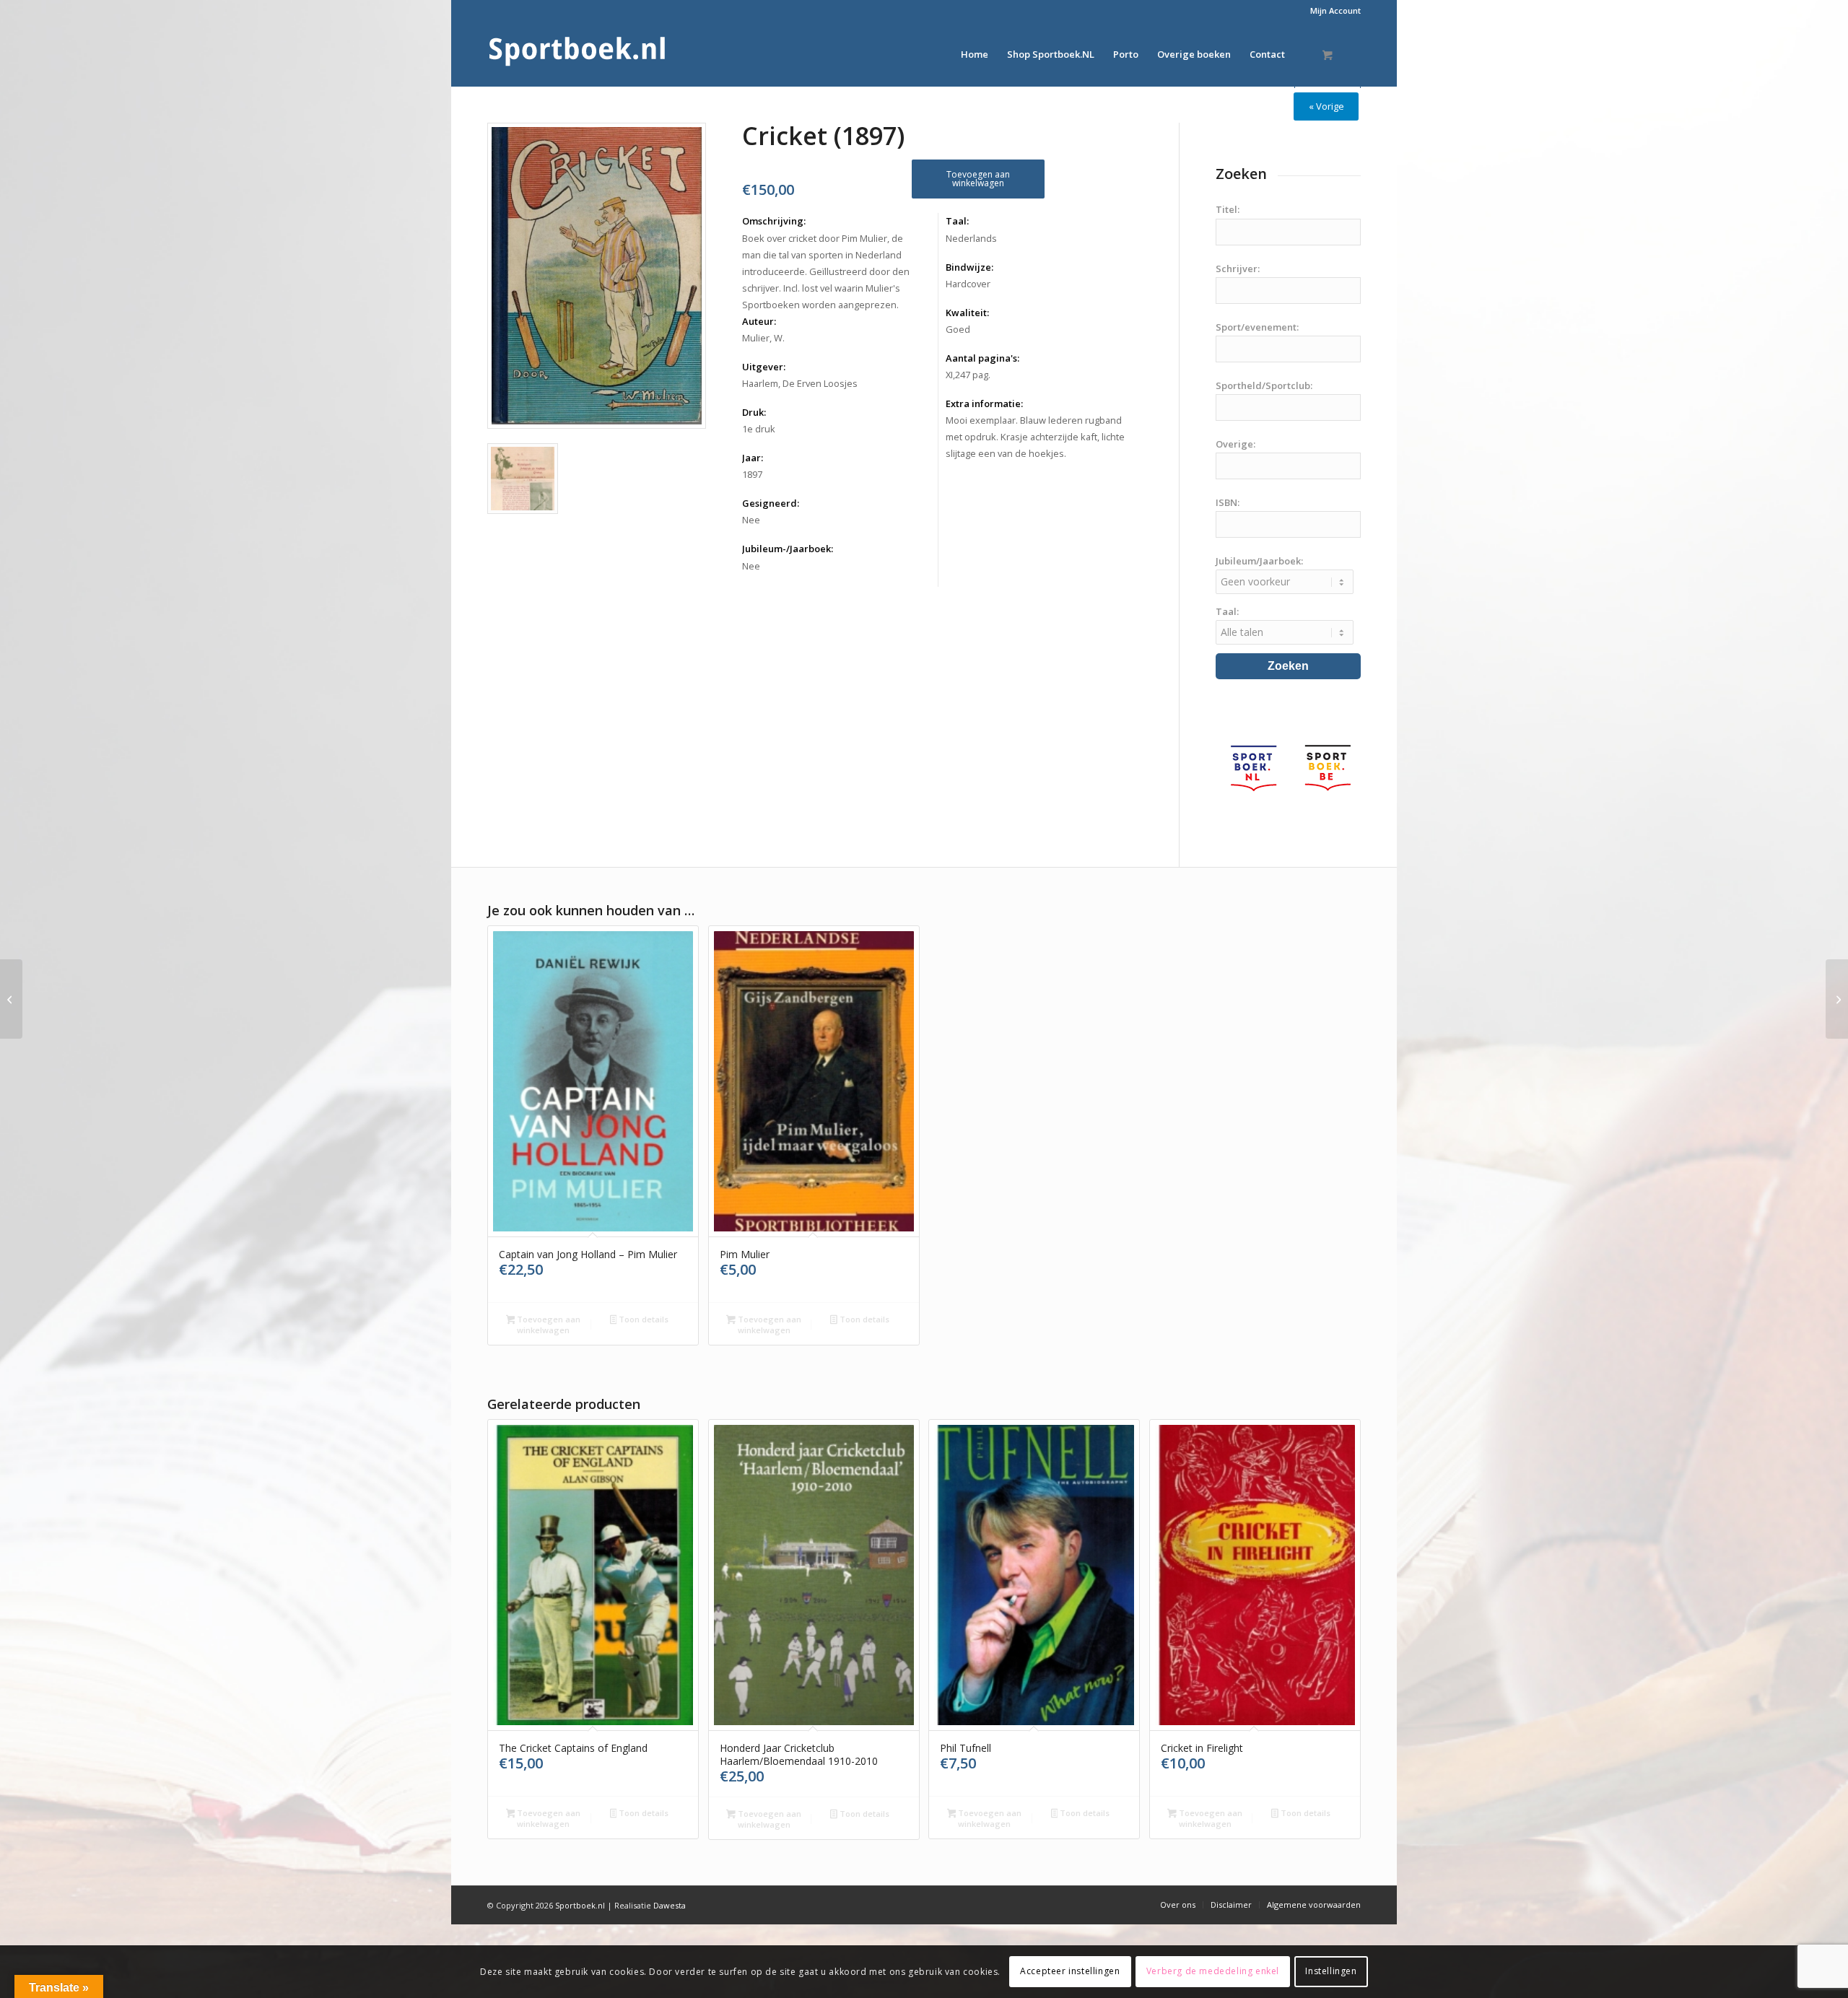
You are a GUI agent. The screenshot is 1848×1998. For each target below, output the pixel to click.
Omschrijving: (774, 221)
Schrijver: (1238, 269)
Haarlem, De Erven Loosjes (800, 383)
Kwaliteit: (967, 313)
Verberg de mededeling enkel (1213, 1971)
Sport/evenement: (1257, 327)
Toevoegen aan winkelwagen (978, 179)
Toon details (642, 1319)
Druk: (754, 412)
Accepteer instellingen (1070, 1971)
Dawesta (670, 1905)
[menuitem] (1332, 11)
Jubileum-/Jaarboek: (788, 549)
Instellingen (1331, 1971)
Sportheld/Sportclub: (1264, 385)
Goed (958, 329)
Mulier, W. (763, 338)
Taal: (957, 221)
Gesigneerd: (771, 503)
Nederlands (971, 238)
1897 (752, 474)
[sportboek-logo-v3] (577, 54)
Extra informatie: (984, 403)
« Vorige (1326, 106)
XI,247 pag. (968, 375)
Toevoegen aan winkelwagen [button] (548, 1325)
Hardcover (968, 284)
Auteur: (759, 321)
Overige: (1235, 444)
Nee (751, 520)
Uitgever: (764, 367)
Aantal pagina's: (982, 358)
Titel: (1228, 209)
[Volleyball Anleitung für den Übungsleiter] (1837, 999)
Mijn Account (1335, 10)
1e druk (759, 429)
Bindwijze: (969, 267)
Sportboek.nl (580, 1905)
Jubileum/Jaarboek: (1259, 561)
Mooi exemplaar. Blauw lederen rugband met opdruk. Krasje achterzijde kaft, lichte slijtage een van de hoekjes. (1035, 437)
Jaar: (753, 458)
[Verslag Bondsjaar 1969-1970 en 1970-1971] (11, 999)
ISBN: (1228, 502)
